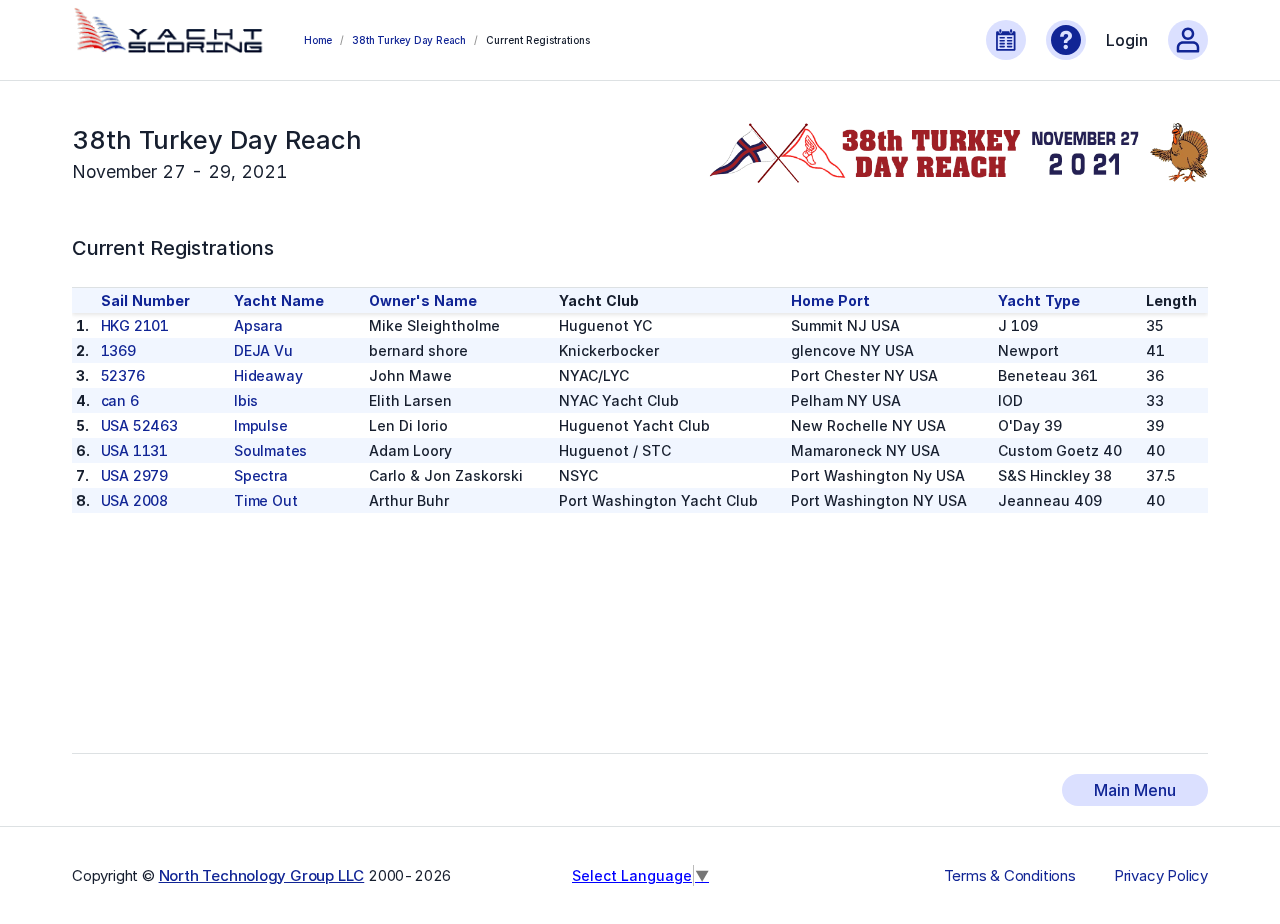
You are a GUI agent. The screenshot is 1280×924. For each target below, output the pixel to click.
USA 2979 (134, 475)
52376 (123, 375)
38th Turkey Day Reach (409, 40)
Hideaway (268, 375)
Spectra (261, 475)
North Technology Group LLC (262, 875)
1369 (118, 350)
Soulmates (270, 450)
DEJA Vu (263, 350)
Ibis (246, 400)
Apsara (258, 325)
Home (318, 40)
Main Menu (1135, 790)
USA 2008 (134, 500)
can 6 (120, 400)
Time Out (265, 500)
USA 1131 (134, 450)
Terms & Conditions (1010, 876)
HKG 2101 (135, 325)
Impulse (261, 425)
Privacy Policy (1161, 876)
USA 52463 (139, 425)
